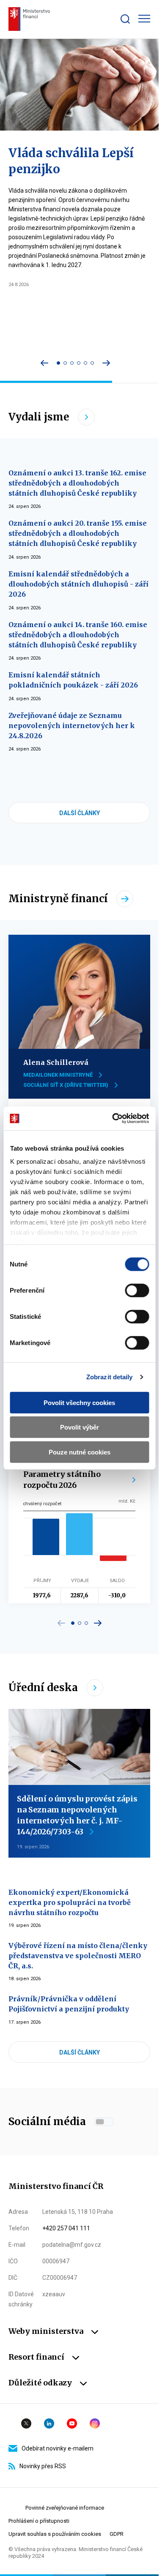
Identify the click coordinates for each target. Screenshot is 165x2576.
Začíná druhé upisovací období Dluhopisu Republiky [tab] (65, 363)
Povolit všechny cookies (79, 1402)
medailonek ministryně (58, 1075)
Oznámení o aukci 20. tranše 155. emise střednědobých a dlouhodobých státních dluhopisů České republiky (78, 533)
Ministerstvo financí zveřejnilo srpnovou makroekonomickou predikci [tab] (72, 363)
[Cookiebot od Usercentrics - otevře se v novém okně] (113, 1119)
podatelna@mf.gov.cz (72, 2245)
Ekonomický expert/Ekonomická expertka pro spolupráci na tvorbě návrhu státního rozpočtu (70, 1902)
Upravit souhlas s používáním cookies (55, 2534)
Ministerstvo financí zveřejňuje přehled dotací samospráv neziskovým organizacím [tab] (92, 363)
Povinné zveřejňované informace (65, 2508)
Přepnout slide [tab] (73, 1623)
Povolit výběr (80, 1427)
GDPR (117, 2534)
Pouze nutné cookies (80, 1452)
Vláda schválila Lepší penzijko (71, 161)
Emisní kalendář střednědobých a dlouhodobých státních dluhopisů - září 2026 (78, 584)
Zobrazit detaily (110, 1377)
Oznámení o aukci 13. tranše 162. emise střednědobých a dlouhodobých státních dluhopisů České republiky (77, 483)
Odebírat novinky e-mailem (58, 2448)
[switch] (137, 1290)
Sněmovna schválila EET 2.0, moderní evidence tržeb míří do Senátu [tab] (85, 363)
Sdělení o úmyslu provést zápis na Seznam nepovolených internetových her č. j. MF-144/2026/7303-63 (77, 1815)
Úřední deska (43, 1688)
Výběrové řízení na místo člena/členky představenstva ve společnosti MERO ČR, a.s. (78, 1956)
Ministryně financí (58, 899)
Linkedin (49, 2423)
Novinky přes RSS (43, 2466)
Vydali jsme (39, 417)
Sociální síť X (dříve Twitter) (66, 1085)
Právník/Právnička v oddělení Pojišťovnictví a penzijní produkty (69, 2004)
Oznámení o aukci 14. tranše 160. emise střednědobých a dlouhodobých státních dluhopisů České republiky (78, 635)
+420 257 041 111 (66, 2228)
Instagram (95, 2423)
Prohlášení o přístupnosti (39, 2521)
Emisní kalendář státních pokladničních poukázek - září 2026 (73, 680)
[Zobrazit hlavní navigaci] (144, 19)
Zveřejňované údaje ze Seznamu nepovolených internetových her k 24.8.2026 (72, 726)
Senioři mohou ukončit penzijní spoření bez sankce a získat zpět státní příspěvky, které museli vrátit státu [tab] (79, 363)
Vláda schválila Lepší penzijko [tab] (58, 363)
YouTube (72, 2423)
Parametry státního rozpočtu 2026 (62, 1480)
